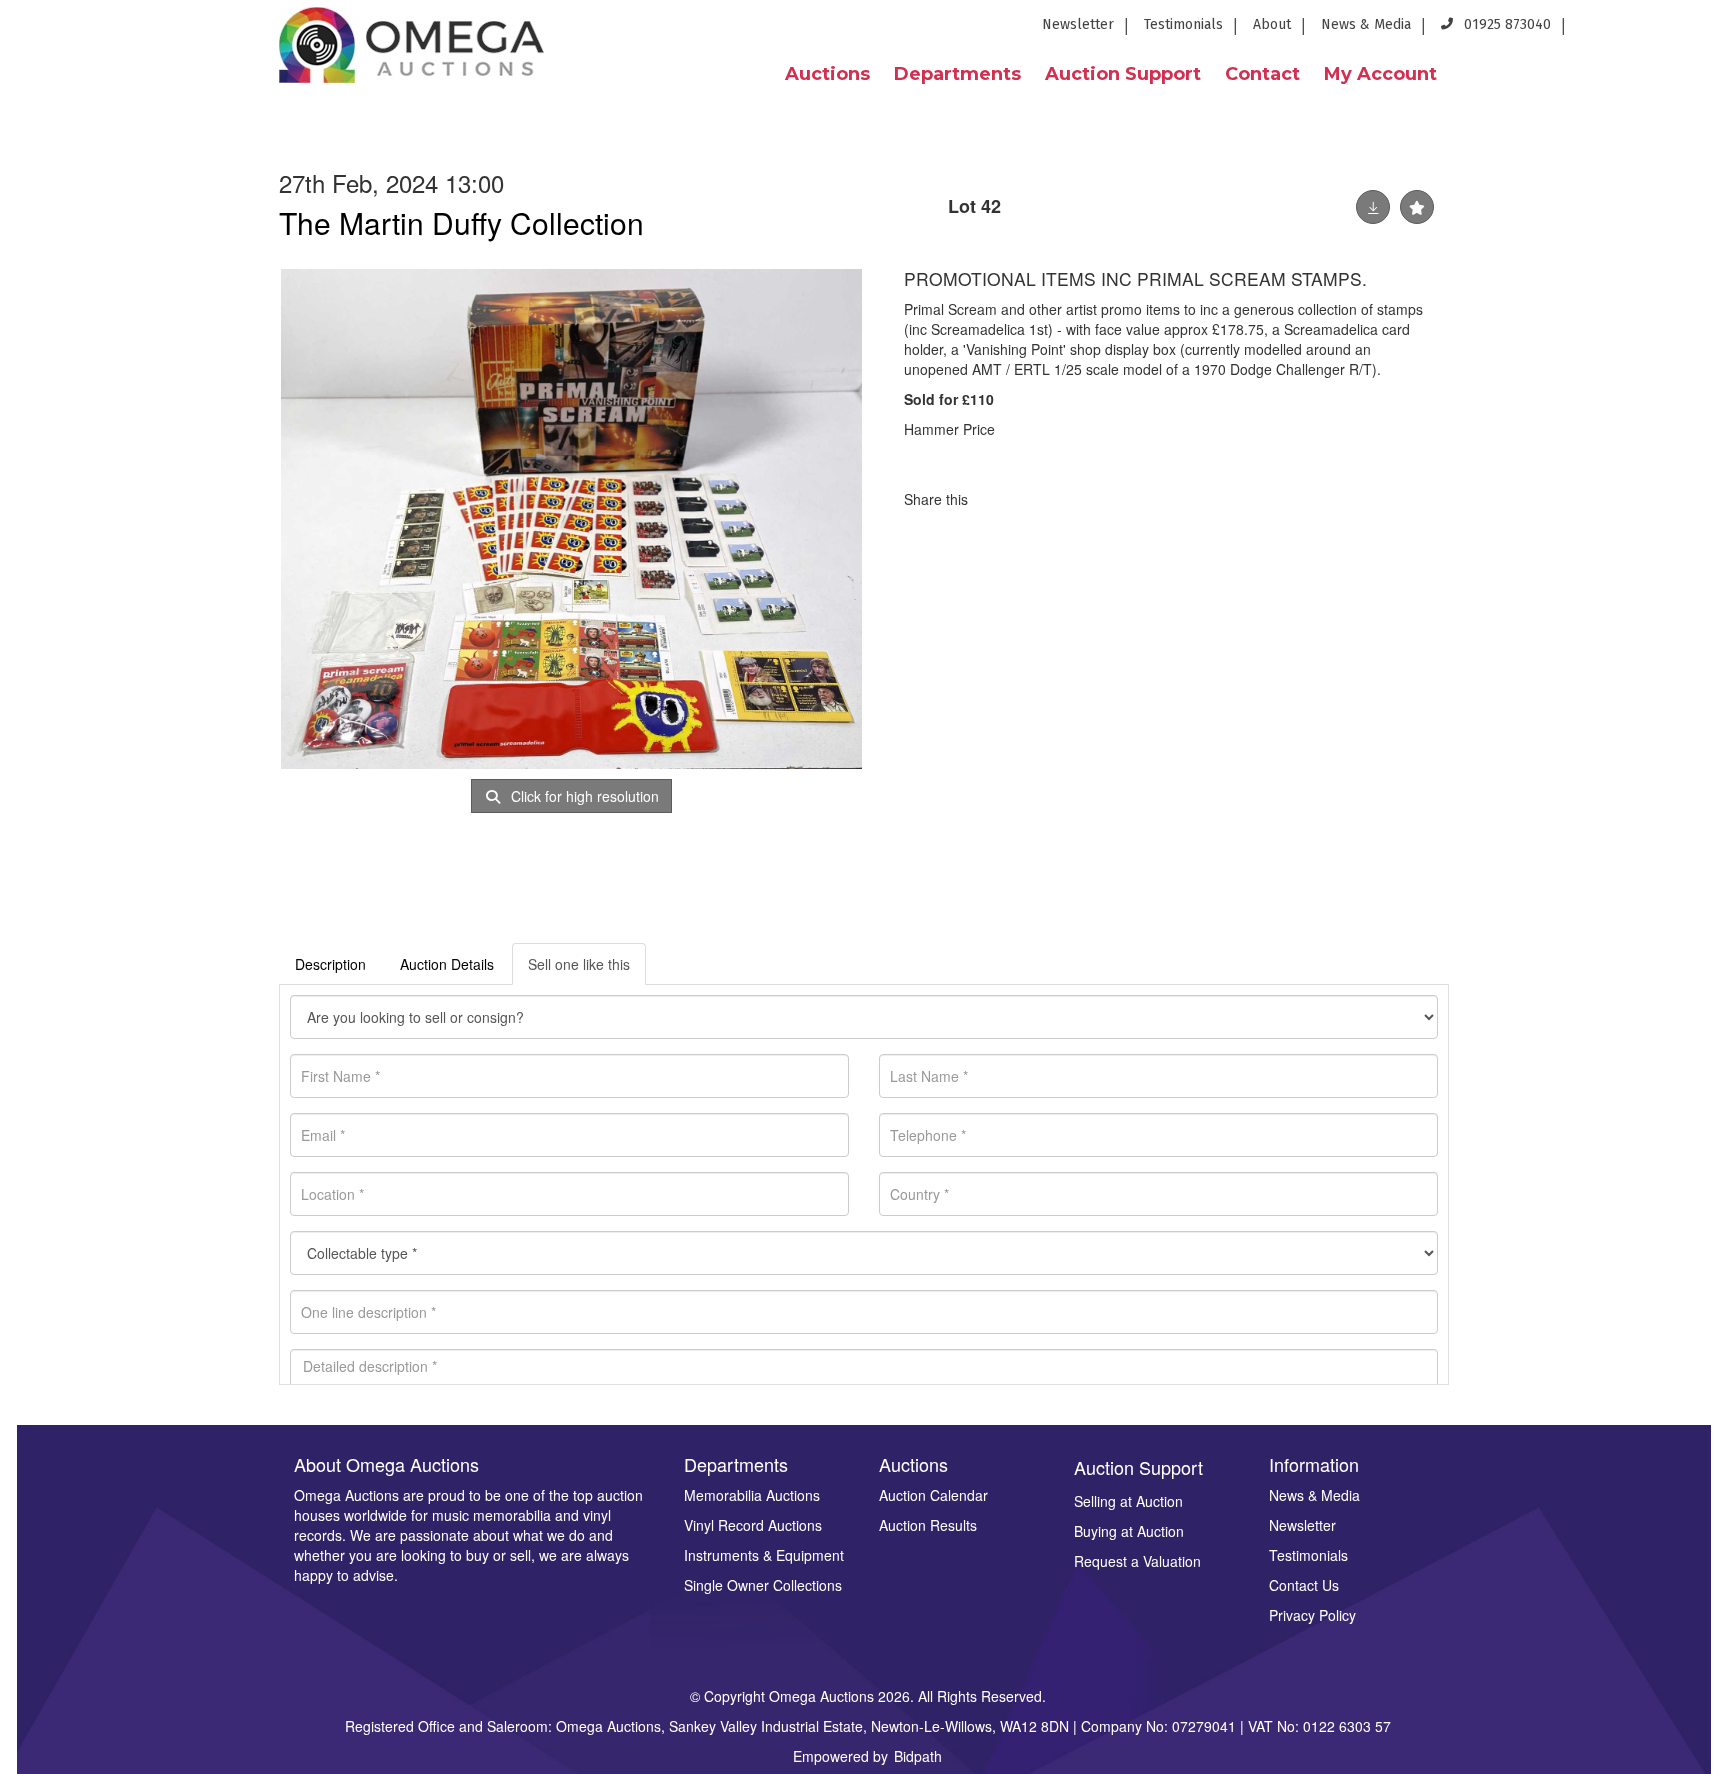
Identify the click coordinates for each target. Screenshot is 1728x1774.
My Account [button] (1380, 74)
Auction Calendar (933, 1495)
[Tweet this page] (1043, 499)
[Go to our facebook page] (1595, 30)
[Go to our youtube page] (1668, 30)
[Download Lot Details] (1373, 207)
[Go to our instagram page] (1700, 30)
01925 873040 (1505, 24)
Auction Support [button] (1123, 74)
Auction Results (928, 1525)
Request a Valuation (1137, 1561)
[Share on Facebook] (1001, 499)
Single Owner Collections (763, 1585)
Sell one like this (579, 964)
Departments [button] (957, 74)
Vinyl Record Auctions (753, 1525)
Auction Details (447, 964)
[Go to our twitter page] (1632, 30)
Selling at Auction (1128, 1501)
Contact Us (1304, 1585)
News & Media (1366, 24)
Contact (1262, 74)
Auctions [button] (827, 74)
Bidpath (918, 1756)
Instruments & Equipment (764, 1555)
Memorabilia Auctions (752, 1495)
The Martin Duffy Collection (461, 222)
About (1272, 24)
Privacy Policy (1312, 1615)
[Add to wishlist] (1417, 207)
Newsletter (1078, 24)
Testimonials (1183, 24)
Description (330, 964)
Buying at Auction (1129, 1531)
